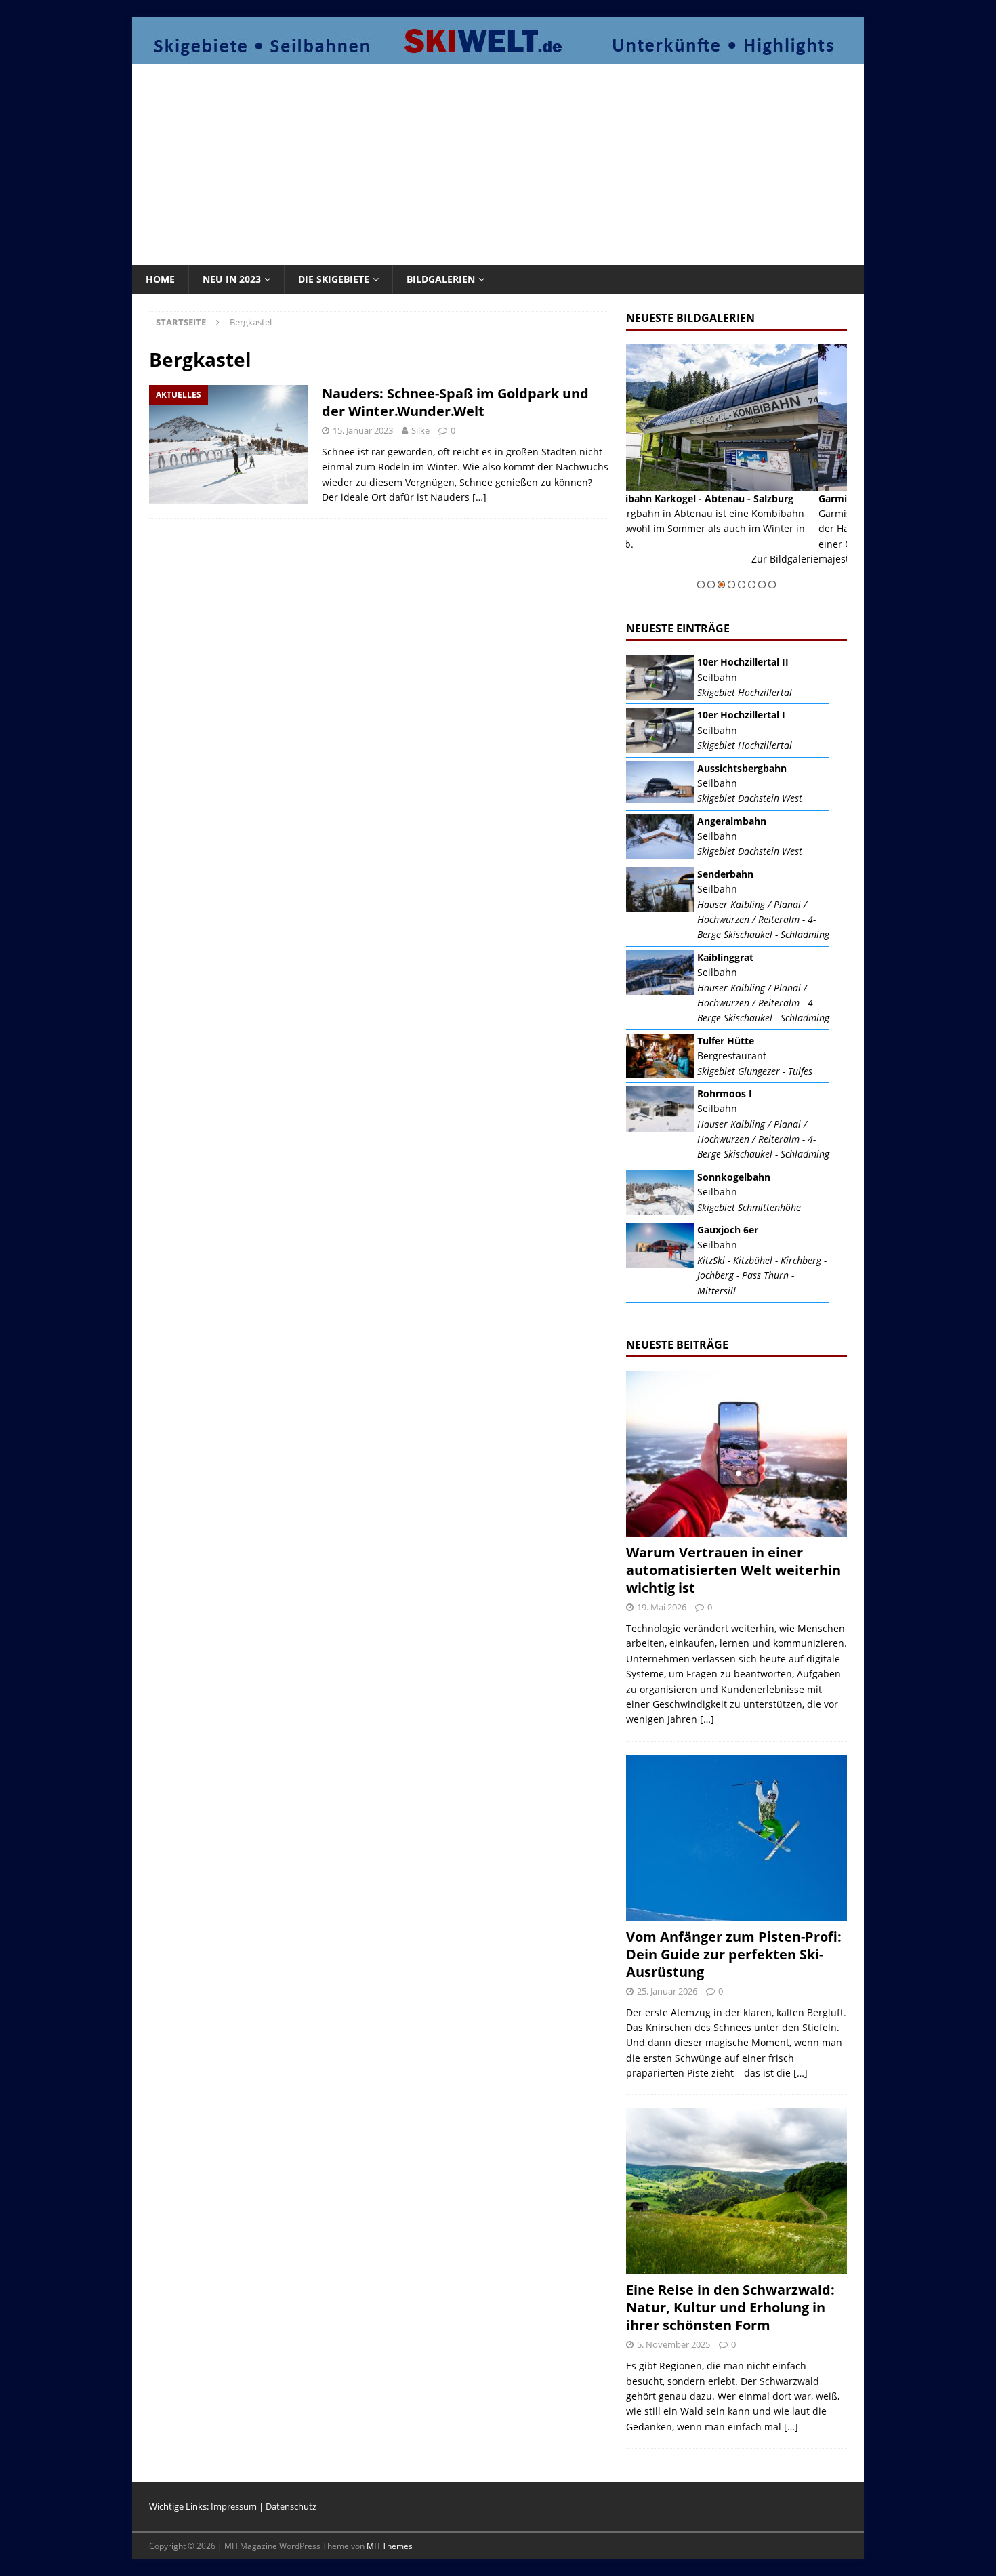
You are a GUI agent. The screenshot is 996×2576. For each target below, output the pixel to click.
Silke (420, 430)
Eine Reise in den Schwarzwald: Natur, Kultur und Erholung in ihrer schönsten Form (730, 2307)
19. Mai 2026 (662, 1607)
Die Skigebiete (334, 279)
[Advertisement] (498, 163)
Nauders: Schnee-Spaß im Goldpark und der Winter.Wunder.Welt (455, 402)
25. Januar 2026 (667, 1991)
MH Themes (390, 2546)
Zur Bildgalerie (813, 574)
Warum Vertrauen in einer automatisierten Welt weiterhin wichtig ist (733, 1570)
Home (160, 279)
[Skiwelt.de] (498, 57)
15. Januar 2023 (363, 430)
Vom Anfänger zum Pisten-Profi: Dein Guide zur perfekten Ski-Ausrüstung (734, 1954)
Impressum (234, 2506)
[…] (479, 497)
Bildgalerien (441, 279)
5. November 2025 (673, 2344)
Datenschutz (291, 2506)
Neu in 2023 (232, 279)
